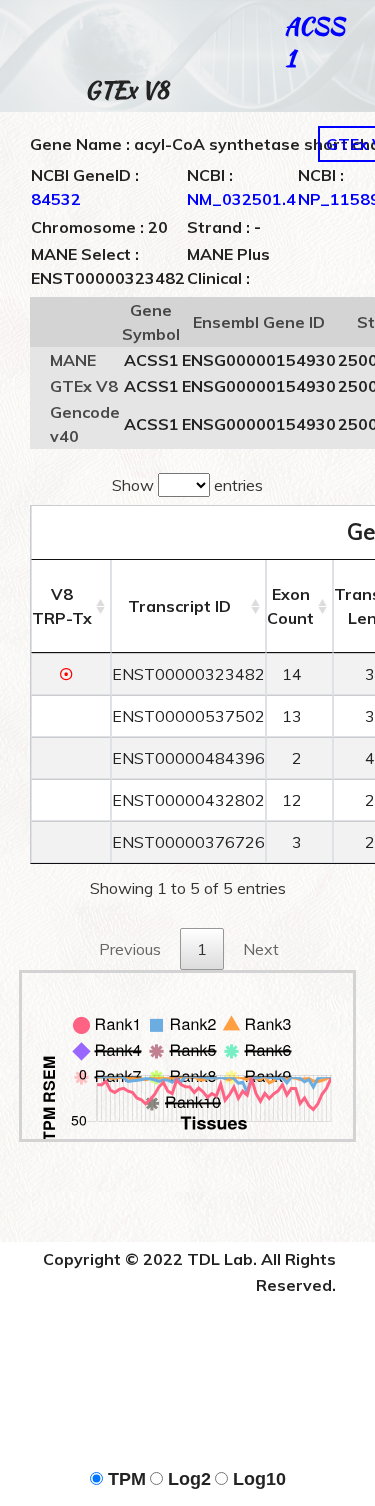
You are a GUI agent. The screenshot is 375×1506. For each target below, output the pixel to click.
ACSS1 (315, 41)
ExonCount (290, 606)
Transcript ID (179, 606)
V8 (62, 606)
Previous (130, 949)
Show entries (187, 485)
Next (261, 949)
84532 (56, 199)
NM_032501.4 (241, 199)
